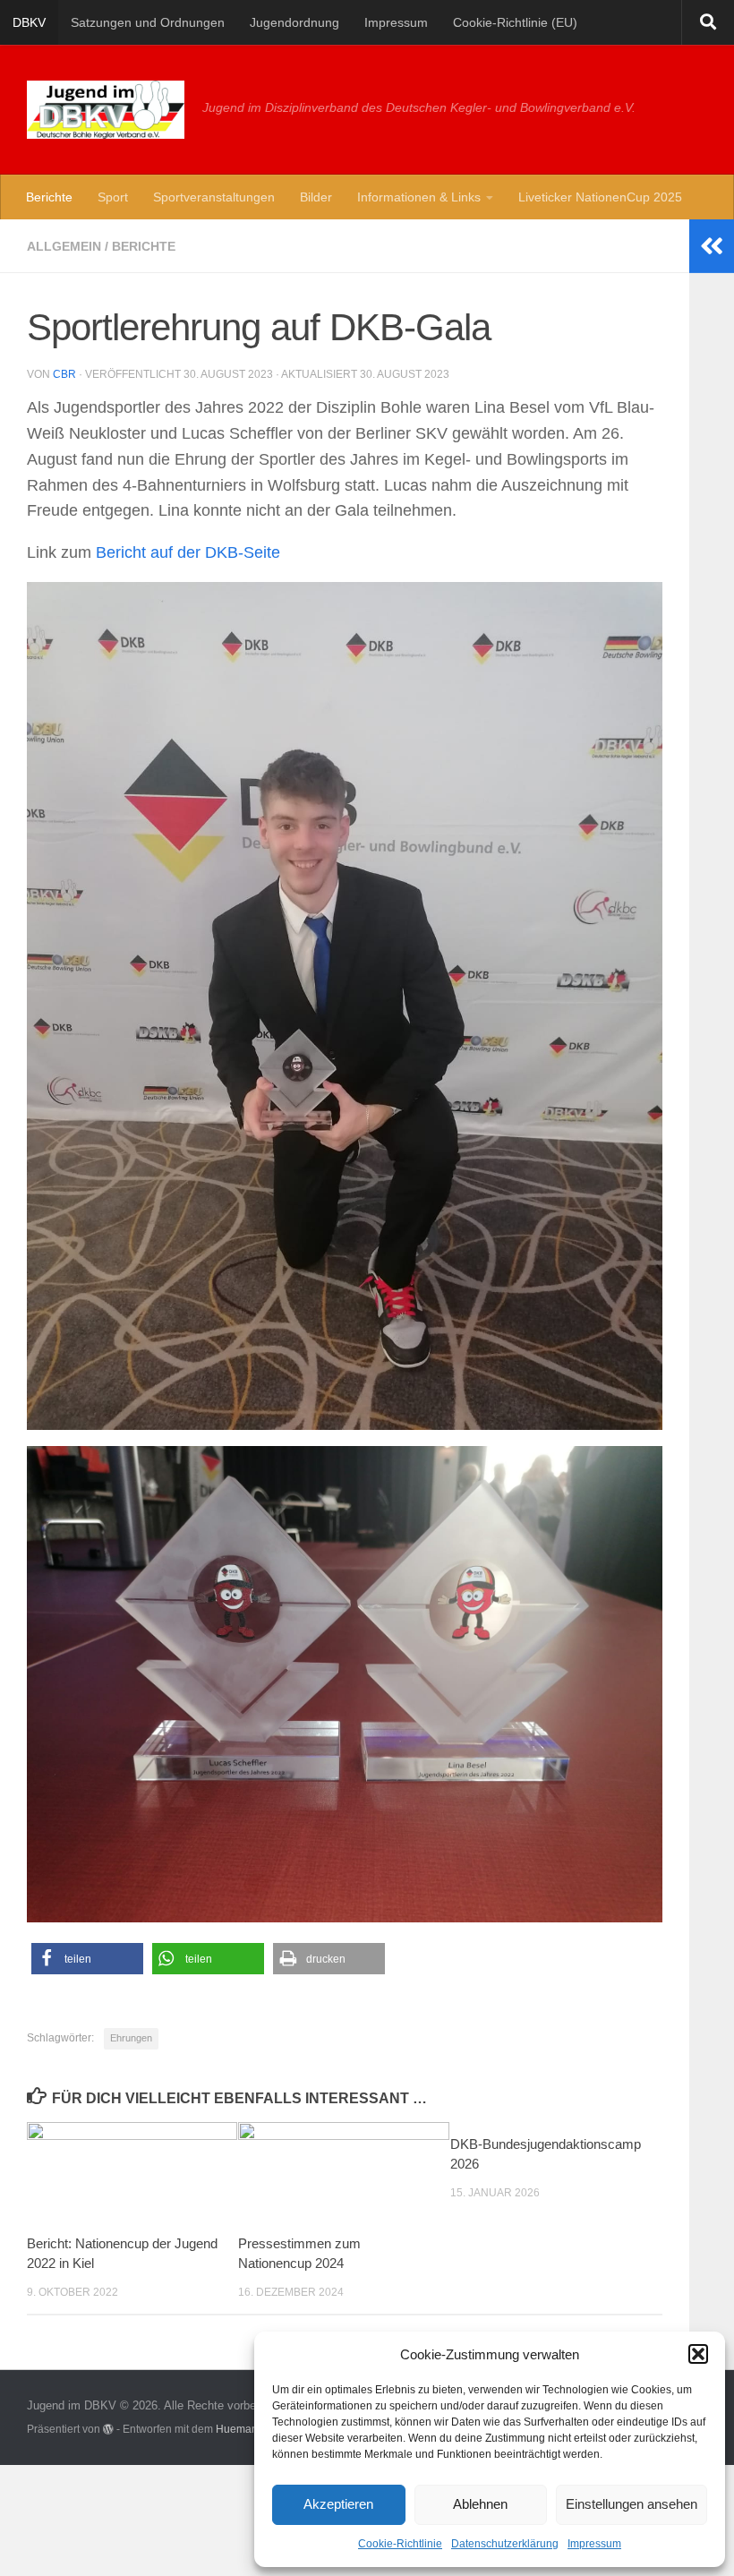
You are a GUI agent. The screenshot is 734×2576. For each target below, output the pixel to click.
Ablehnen (480, 2504)
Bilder (316, 197)
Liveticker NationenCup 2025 (600, 197)
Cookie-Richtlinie (400, 2544)
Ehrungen (131, 2038)
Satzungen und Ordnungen (148, 22)
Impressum (594, 2544)
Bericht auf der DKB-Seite (188, 552)
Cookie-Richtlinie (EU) (515, 22)
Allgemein (64, 246)
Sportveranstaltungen (214, 197)
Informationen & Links (419, 197)
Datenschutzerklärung (505, 2544)
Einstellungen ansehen (632, 2504)
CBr (64, 374)
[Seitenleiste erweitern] (712, 246)
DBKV (29, 22)
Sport (113, 197)
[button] (698, 2354)
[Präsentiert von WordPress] (108, 2429)
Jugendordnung (294, 22)
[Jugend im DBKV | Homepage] (106, 110)
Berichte (49, 197)
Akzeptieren (338, 2504)
